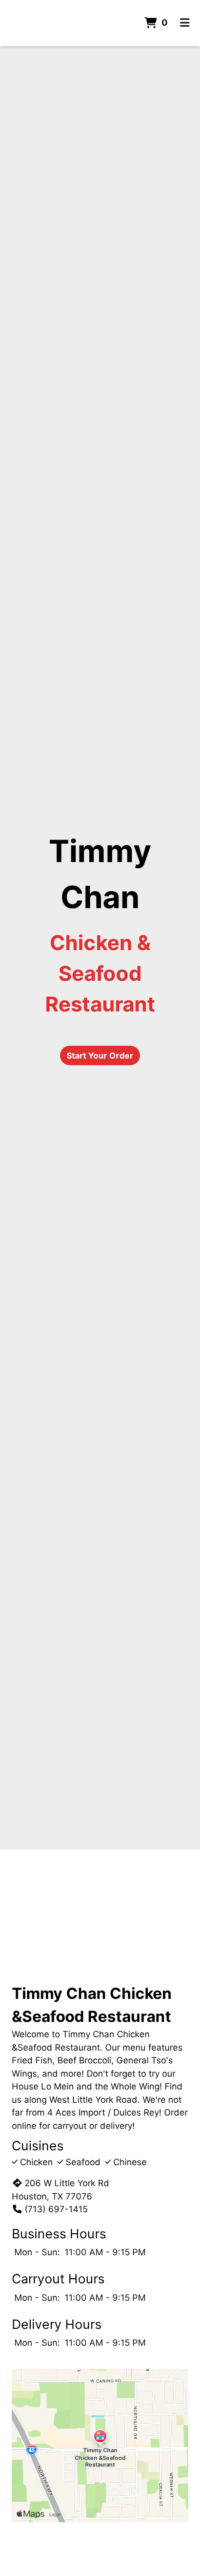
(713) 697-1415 (56, 2209)
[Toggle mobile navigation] (185, 23)
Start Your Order (100, 1055)
